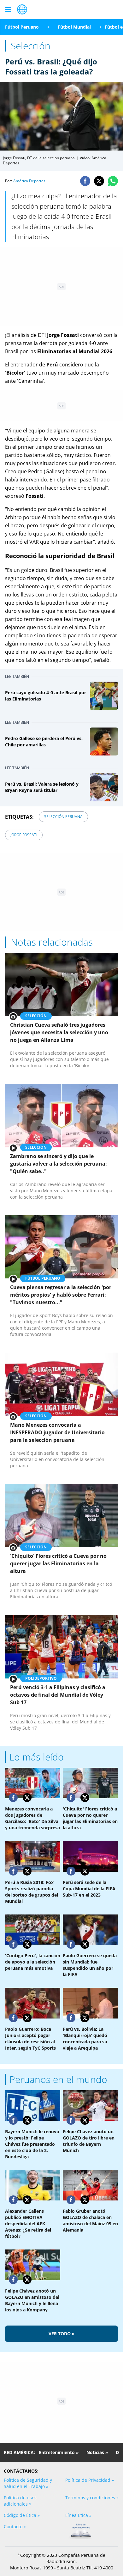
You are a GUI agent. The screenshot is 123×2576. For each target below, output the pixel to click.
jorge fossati (24, 835)
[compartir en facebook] (85, 181)
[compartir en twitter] (99, 181)
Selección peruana (63, 817)
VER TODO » (62, 2334)
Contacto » (15, 2527)
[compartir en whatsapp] (113, 181)
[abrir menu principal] (8, 9)
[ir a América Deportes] (22, 9)
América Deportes (29, 181)
